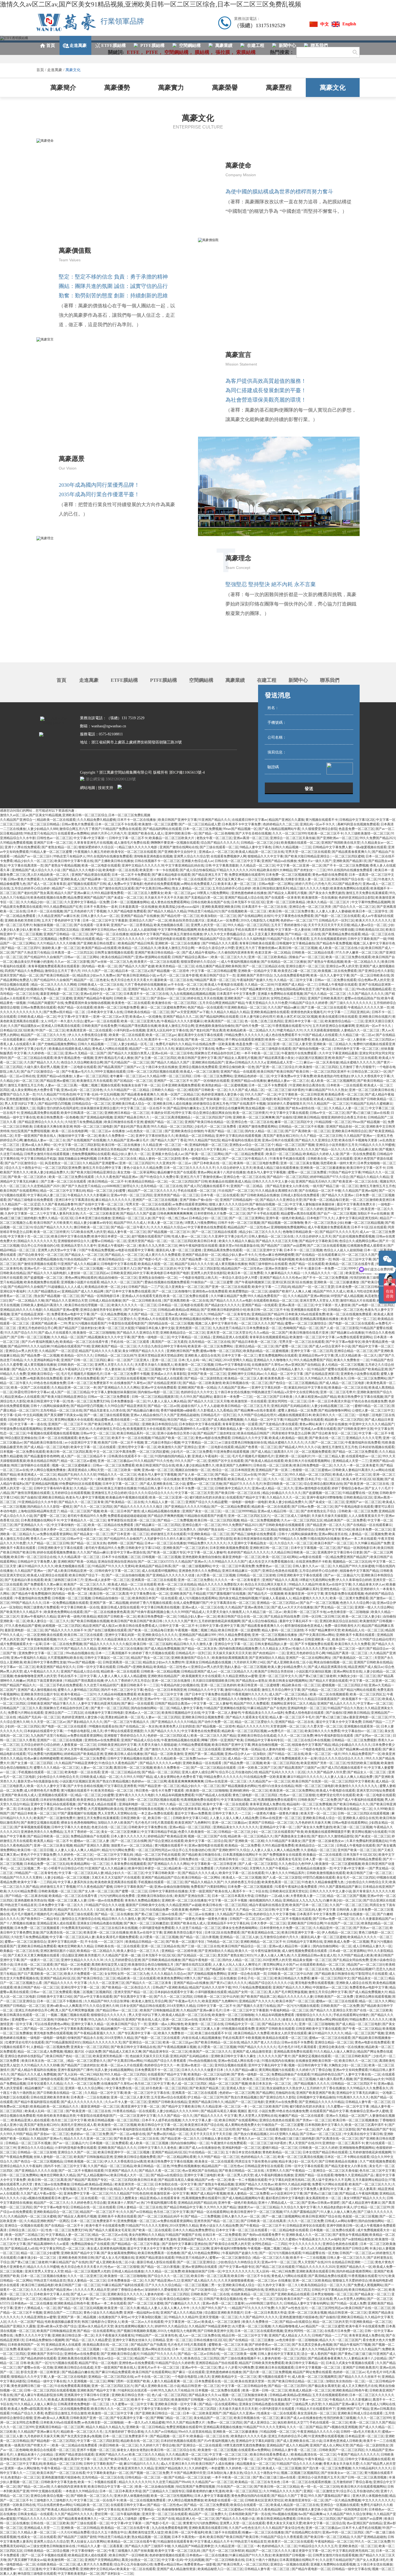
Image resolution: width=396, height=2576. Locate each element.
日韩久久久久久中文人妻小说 (273, 1181)
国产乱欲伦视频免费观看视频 (354, 1236)
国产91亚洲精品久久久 (102, 1099)
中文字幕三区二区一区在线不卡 (143, 1108)
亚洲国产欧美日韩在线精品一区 (158, 952)
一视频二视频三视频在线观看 (99, 1085)
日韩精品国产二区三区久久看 (21, 1708)
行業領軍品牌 (122, 21)
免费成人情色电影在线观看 (305, 1713)
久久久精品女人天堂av (275, 1649)
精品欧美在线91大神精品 (275, 870)
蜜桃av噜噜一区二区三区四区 (221, 1351)
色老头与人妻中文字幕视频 (267, 1172)
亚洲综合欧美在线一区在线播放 (157, 1479)
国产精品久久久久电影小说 (82, 870)
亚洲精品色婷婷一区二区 (252, 1076)
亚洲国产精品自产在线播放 (140, 916)
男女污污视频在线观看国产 (88, 1323)
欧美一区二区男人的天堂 (125, 1699)
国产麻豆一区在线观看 (137, 1704)
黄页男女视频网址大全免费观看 (204, 1479)
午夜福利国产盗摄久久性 (255, 980)
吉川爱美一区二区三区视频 (142, 1369)
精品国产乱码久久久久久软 (194, 1264)
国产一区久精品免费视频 (109, 1314)
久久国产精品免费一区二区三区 (198, 1259)
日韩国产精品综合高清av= (191, 957)
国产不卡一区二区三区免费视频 (346, 865)
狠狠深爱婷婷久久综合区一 (98, 847)
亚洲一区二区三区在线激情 (171, 1681)
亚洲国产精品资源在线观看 (91, 875)
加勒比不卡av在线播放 (184, 1209)
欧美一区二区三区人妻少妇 (362, 1616)
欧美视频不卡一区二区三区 (362, 1699)
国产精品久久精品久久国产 (171, 1062)
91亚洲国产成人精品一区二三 (296, 985)
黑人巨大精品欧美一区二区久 (49, 875)
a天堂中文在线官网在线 (302, 1392)
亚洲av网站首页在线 (333, 1534)
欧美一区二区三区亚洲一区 (169, 1497)
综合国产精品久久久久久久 (220, 843)
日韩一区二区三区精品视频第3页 (155, 1397)
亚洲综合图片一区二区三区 (305, 966)
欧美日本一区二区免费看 (245, 1273)
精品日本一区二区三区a (132, 971)
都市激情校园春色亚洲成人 (304, 1626)
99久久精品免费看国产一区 (267, 1296)
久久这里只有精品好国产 (101, 1685)
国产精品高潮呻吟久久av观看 (188, 1429)
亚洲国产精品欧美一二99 (49, 1323)
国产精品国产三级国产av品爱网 (283, 1246)
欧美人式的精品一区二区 (45, 1699)
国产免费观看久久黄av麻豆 (43, 1584)
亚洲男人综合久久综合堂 (192, 856)
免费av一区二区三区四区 (233, 1049)
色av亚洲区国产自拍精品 (303, 1365)
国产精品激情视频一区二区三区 (224, 1209)
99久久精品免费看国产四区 (313, 1360)
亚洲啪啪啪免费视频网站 (289, 1227)
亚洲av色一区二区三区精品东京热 (142, 1209)
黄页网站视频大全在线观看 (74, 1420)
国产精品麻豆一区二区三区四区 (158, 1525)
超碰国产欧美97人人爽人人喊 (291, 1291)
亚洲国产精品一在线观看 (238, 1072)
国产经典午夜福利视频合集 (150, 1612)
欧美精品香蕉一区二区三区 (344, 1094)
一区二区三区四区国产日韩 (212, 1117)
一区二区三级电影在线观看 (272, 1049)
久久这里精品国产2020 (44, 1186)
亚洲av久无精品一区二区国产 (86, 1053)
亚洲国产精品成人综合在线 (244, 898)
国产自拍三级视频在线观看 (107, 1630)
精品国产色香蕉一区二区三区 (256, 1447)
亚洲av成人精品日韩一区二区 (278, 1511)
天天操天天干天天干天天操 (164, 898)
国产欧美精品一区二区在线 (124, 1502)
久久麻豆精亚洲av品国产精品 (316, 1397)
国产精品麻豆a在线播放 (347, 1333)
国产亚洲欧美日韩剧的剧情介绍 (223, 1310)
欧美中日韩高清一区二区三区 (82, 1113)
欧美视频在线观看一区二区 (300, 843)
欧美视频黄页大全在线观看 (146, 1429)
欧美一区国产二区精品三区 (180, 1094)
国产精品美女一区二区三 (91, 1534)
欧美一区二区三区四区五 (368, 1694)
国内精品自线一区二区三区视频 (171, 1323)
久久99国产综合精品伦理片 (257, 1415)
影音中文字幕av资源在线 (128, 1552)
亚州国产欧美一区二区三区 (207, 1374)
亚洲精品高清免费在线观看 (40, 1113)
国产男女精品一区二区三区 (334, 1607)
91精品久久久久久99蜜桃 (377, 1145)
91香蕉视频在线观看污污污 (292, 1026)
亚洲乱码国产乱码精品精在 (290, 1406)
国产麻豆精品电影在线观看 (171, 875)
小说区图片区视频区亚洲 (313, 1058)
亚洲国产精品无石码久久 (313, 1181)
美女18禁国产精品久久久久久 (144, 1351)
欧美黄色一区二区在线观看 (131, 1003)
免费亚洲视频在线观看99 (246, 875)
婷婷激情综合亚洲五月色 (211, 1104)
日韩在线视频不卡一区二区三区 (157, 861)
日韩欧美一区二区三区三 (131, 998)
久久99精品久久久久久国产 (228, 1562)
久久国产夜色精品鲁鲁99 (59, 1204)
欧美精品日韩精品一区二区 (148, 1181)
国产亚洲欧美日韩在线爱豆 (97, 943)
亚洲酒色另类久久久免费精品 (200, 1571)
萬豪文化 (73, 70)
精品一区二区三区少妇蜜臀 (107, 1191)
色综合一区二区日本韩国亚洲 (233, 1470)
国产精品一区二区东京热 (88, 1543)
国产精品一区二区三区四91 (21, 948)
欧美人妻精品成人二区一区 (332, 1040)
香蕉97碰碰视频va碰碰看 (178, 1410)
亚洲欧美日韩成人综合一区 (132, 1104)
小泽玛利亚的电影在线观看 (166, 939)
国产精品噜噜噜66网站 (334, 1410)
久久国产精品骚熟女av (24, 1026)
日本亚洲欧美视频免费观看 (181, 1085)
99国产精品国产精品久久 (18, 1685)
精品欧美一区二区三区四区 (344, 1420)
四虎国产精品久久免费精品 (24, 971)
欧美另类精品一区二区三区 (175, 966)
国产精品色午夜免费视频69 (31, 1594)
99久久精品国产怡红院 (204, 1140)
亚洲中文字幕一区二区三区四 (312, 1351)
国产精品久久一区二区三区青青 (81, 1502)
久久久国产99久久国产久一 (77, 1479)
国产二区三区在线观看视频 (326, 1246)
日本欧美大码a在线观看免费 (305, 1314)
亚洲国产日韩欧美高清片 (325, 998)
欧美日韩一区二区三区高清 (109, 1594)
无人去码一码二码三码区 (204, 1360)
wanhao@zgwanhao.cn (109, 726)
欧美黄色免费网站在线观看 (350, 888)
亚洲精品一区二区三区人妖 (131, 1218)
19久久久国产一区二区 (98, 971)
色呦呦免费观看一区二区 (199, 1699)
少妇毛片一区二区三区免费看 (216, 1127)
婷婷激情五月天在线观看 (168, 1534)
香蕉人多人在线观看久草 (18, 1044)
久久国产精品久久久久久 (366, 994)
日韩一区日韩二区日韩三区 (321, 1616)
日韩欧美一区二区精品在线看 (313, 952)
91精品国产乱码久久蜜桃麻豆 (371, 1104)
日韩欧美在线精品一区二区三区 (147, 1012)
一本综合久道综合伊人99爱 (215, 948)
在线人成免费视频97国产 (191, 1603)
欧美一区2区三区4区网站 (280, 1557)
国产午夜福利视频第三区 (253, 1282)
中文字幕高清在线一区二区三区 (233, 1603)
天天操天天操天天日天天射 (232, 1653)
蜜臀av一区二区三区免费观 (308, 1172)
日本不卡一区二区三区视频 (303, 1250)
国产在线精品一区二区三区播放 (284, 962)
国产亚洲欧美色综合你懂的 (184, 1131)
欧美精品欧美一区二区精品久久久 (251, 1030)
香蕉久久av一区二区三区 (48, 1539)
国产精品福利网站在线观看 (162, 829)
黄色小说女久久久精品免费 (143, 1168)
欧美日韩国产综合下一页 (218, 975)
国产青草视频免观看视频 (39, 1639)
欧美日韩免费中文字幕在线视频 (360, 1397)
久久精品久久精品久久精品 (230, 1012)
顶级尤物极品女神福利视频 (77, 1159)
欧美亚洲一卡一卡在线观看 (159, 870)
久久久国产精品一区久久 (323, 1149)
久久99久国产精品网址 (196, 1397)
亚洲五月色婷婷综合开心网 (38, 1328)
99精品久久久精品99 (303, 1584)
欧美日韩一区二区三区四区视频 (217, 1520)
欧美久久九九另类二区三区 (158, 1246)
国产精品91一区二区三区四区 (288, 1177)
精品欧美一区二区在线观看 (56, 820)
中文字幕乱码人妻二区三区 (47, 1195)
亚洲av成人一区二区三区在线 (203, 1607)
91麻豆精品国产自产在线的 (267, 1708)
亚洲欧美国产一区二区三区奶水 (247, 998)
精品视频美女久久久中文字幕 (109, 1337)
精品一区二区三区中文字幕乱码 (63, 1191)
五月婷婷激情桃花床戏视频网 (219, 1621)
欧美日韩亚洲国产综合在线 (155, 1465)
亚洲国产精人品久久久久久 (336, 1704)
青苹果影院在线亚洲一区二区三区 (132, 1520)
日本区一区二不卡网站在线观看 (176, 1099)
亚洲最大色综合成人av (197, 861)
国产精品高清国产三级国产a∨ (119, 1067)
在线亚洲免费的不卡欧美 (314, 1562)
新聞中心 (298, 680)
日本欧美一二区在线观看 (345, 1085)
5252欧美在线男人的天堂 (88, 1232)
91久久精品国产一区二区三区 (328, 1104)
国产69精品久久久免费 (290, 1539)
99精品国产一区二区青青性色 (229, 1314)
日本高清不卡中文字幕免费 (242, 824)
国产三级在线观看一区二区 (219, 847)
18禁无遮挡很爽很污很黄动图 (333, 930)
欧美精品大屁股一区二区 (156, 1264)
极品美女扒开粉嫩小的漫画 (34, 962)
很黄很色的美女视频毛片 (308, 1012)
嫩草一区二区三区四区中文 (294, 1122)
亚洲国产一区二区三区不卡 (173, 1081)
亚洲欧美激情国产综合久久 (191, 1658)
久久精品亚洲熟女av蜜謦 (240, 1676)
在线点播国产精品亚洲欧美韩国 (218, 966)
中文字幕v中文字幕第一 (91, 838)
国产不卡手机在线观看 (263, 1214)
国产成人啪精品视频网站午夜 (279, 829)
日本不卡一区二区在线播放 (137, 820)
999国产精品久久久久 (26, 1603)
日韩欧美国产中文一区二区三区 (30, 1420)
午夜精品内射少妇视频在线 (24, 989)
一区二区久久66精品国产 (246, 1149)
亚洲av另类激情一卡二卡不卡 (286, 1268)
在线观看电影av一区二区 (364, 1456)
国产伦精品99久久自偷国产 (43, 957)
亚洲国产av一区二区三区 (364, 1502)
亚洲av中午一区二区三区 (162, 1699)
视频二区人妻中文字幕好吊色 (374, 943)
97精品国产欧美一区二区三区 (173, 1438)
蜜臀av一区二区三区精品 (240, 1259)
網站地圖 (88, 788)
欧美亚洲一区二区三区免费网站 (211, 1346)
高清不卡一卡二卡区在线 (166, 1040)
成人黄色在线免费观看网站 (170, 902)
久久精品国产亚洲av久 (191, 1562)
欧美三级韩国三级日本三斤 (64, 1580)
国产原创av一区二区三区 (168, 998)
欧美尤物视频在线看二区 (172, 925)
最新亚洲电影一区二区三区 (60, 994)
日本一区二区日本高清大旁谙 (329, 1401)
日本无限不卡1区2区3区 (248, 902)
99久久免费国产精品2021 (377, 838)
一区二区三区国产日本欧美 (274, 1397)
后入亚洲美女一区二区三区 (185, 1287)
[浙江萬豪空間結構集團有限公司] (66, 22)
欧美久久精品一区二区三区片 (329, 902)
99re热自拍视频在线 (80, 1653)
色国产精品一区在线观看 (75, 1007)
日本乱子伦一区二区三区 (323, 1479)
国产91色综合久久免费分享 (159, 1177)
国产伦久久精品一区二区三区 (326, 994)
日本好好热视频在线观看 (377, 1447)
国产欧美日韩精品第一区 (58, 975)
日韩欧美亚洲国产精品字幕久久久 (52, 1704)
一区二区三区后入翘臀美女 (144, 893)
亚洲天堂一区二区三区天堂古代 (229, 1333)
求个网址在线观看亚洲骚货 (245, 1040)
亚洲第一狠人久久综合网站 (374, 1607)
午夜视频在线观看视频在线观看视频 (53, 1433)
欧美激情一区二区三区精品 (258, 1529)
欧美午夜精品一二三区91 (79, 1694)
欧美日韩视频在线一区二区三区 (245, 1383)
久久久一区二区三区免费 (286, 1479)
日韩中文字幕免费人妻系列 (277, 1699)
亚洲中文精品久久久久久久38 (143, 865)
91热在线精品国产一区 (81, 1259)
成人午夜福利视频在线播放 (240, 962)
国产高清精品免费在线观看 (341, 934)
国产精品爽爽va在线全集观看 (255, 1410)
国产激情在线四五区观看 (116, 888)
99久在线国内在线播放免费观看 (110, 856)
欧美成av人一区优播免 (146, 1017)
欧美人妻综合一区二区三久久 (48, 1621)
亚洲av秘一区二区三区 (158, 1470)
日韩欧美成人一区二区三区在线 (100, 985)
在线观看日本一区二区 (93, 1529)
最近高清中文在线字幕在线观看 (201, 1035)
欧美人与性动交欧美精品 (365, 1291)
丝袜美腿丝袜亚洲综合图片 (100, 1108)
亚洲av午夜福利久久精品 (38, 1616)
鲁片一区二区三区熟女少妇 (324, 1223)
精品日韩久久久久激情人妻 (193, 1644)
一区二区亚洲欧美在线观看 (43, 1635)
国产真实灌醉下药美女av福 (63, 1415)
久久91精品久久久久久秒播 (56, 943)
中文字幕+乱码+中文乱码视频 (98, 1094)
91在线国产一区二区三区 (236, 1191)
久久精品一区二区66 (259, 985)
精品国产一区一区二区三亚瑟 (313, 1287)
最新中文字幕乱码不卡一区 (299, 1621)
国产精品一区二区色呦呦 (216, 833)
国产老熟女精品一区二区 (59, 847)
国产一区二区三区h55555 (156, 1562)
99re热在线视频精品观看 (374, 989)
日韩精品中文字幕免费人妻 (332, 847)
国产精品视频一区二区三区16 (169, 1232)
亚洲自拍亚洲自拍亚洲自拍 (117, 1562)
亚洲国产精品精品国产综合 (206, 939)
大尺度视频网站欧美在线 (65, 1658)
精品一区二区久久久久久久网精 (54, 985)
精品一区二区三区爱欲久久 (117, 1319)
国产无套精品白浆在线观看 (279, 1424)
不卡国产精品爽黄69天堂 (254, 989)
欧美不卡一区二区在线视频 (131, 1438)
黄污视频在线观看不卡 (322, 820)
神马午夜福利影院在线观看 (198, 1246)
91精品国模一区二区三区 (333, 1122)
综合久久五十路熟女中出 (23, 1168)
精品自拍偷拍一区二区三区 (118, 1278)
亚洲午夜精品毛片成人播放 (114, 1058)
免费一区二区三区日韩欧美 (239, 1319)
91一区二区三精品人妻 (328, 1456)
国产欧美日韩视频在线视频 (90, 1621)
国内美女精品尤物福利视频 (238, 1598)
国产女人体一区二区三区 (196, 1475)
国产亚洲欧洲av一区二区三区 (337, 838)
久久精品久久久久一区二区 (324, 1273)
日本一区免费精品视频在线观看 (66, 1603)
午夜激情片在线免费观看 (299, 1053)
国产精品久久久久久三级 (30, 1369)
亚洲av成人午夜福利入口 (66, 1369)
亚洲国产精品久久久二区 (181, 1017)
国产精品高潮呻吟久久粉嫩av (282, 1639)
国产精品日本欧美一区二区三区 (255, 1342)
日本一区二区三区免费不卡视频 (127, 1374)
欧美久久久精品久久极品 (237, 1241)
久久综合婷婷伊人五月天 (234, 1168)
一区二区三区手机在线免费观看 (60, 1685)
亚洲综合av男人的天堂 (342, 966)
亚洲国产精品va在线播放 (279, 861)
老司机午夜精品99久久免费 (87, 1516)
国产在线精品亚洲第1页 (322, 1374)
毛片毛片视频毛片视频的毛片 (82, 1374)
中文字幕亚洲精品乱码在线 (185, 865)
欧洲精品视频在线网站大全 (199, 1319)
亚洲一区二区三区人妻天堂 (292, 1044)
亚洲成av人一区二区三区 (216, 852)
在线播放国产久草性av (268, 1365)
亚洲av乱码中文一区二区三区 (101, 994)
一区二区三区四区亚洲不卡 (331, 1072)
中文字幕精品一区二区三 (199, 1442)
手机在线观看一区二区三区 (197, 1191)
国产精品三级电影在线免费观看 (23, 1149)
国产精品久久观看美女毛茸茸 (247, 1717)
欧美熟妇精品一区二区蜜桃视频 (224, 1085)
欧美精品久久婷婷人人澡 (321, 1154)
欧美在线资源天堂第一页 (314, 1259)
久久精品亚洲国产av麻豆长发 (59, 916)
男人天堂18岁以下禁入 (21, 1104)
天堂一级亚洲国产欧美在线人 (36, 1136)
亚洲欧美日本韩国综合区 (349, 1131)
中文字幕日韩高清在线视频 (161, 1607)
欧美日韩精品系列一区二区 (136, 1433)
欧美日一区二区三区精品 (284, 1154)
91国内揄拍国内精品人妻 (173, 1456)
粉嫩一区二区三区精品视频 (364, 1223)
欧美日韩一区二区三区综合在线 (34, 1557)
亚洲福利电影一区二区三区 (209, 1145)
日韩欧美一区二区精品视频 (160, 1671)
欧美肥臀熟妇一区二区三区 (248, 1291)
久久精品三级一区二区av (357, 1035)
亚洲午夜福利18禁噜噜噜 (324, 1497)
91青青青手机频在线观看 (288, 1159)
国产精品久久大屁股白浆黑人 (129, 1053)
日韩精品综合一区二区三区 (91, 1104)
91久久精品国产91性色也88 (56, 1094)
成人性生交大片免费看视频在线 (93, 1209)
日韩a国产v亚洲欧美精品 (135, 1667)
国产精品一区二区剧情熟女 (204, 1378)
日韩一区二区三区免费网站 (213, 1076)
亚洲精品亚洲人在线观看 (230, 1337)
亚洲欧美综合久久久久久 (160, 1635)
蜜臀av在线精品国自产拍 (362, 998)
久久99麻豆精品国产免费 (228, 1296)
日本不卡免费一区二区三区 (194, 1488)
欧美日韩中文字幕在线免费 (71, 1236)
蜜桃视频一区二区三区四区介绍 (345, 1685)
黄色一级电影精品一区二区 (202, 1159)
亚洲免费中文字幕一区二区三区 (41, 1653)
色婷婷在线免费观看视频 (162, 884)
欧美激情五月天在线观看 (95, 1081)
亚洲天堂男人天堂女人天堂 (319, 1301)
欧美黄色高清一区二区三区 (284, 1378)
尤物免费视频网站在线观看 (91, 1154)
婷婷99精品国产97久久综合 (329, 1177)
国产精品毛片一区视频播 (266, 1594)
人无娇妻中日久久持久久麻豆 (165, 1539)
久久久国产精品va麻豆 (284, 1007)
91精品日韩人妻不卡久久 (156, 1488)
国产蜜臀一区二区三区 (291, 1346)
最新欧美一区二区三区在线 (173, 980)
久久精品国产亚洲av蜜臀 (61, 1310)
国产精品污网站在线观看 (358, 1690)
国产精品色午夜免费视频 (334, 943)
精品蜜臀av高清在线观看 (298, 1214)
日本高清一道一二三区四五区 (72, 952)
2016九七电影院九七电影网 (260, 920)
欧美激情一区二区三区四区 (319, 1067)
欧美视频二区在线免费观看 (338, 971)
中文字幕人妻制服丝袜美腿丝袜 (312, 1204)
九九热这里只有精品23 (229, 1328)
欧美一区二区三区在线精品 (177, 1584)
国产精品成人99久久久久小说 (300, 1447)
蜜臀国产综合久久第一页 (18, 1094)
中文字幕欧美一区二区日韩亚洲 (301, 1094)
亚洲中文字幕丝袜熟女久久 (155, 1136)
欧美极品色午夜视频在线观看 (127, 1497)
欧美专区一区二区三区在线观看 (134, 852)
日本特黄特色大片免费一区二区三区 (220, 1214)
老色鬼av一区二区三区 (94, 1438)
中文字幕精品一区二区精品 (191, 1337)
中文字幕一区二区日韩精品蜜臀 (214, 971)
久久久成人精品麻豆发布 (360, 1149)
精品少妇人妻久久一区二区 (131, 1154)
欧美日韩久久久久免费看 (353, 1644)
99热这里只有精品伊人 (70, 856)
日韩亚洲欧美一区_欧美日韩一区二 (330, 1639)
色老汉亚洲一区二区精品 (273, 952)
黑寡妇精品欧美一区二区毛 (124, 1717)
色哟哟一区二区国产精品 (125, 1543)
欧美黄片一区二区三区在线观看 (157, 962)
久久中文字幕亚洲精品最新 (338, 1053)
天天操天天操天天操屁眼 (329, 1516)
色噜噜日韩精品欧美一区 (300, 1232)
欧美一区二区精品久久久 (362, 962)
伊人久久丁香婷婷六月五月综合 (127, 1681)
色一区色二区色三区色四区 (264, 1021)
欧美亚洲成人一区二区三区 (37, 1475)
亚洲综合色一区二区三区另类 (310, 907)
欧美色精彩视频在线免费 (48, 898)
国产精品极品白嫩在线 (143, 1410)
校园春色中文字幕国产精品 (150, 934)
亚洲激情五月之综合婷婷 (109, 1493)
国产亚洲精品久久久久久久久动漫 (171, 1575)
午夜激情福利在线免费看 (363, 1442)
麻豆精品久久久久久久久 (113, 1200)
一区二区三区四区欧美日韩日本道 (193, 1241)
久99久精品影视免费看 (107, 893)
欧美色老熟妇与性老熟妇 (216, 930)
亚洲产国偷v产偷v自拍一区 (199, 1200)
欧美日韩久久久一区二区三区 (334, 1415)
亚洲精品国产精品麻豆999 (198, 1635)
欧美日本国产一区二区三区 (334, 1543)
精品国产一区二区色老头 (92, 980)
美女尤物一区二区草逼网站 (137, 1172)
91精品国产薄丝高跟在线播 (138, 1026)
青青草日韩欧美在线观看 (257, 943)
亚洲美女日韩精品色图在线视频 (209, 1662)
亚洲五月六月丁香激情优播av (256, 948)
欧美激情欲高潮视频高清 (230, 1658)
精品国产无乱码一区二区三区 (39, 1717)
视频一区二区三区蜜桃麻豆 (72, 1465)
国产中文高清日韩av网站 (153, 888)
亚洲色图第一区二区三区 (193, 1328)
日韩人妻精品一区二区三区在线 (271, 1236)
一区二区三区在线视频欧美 (264, 879)
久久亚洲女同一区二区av (174, 1163)
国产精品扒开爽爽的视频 (165, 1516)
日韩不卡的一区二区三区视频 (239, 1223)
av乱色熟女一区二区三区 (145, 1131)
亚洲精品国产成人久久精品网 (83, 1291)
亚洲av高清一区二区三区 (251, 838)
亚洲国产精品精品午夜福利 (93, 998)
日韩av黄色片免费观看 (78, 824)
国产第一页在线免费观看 (358, 1154)
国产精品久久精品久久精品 (167, 911)
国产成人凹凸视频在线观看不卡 (206, 1186)
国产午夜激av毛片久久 (78, 1072)
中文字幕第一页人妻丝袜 (293, 930)
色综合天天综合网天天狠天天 (266, 1584)
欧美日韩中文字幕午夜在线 (74, 861)
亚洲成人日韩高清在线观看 (61, 1026)
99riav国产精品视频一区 (240, 829)
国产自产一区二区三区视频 (337, 1214)
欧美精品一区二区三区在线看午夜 (350, 1264)
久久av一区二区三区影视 (72, 962)
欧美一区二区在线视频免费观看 (350, 1314)
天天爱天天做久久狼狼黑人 (154, 1365)
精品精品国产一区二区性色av (249, 1227)
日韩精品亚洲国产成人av (199, 1671)
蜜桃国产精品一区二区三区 (164, 1122)
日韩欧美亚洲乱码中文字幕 (130, 1273)
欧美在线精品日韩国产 (118, 957)
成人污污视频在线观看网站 (65, 1099)
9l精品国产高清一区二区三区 (215, 980)
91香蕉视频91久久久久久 (250, 1694)
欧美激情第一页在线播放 (319, 898)
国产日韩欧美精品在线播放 (260, 1195)
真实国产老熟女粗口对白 (281, 1136)
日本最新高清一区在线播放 (138, 907)
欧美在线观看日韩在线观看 (338, 1017)
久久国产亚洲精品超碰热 (182, 1415)
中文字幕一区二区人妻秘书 (207, 1552)
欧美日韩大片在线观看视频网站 (308, 1461)
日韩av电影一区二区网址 (276, 884)
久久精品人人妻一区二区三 (348, 1108)
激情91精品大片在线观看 (358, 1301)
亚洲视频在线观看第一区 (308, 1310)
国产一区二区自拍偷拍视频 (125, 1575)
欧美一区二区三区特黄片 (251, 1113)
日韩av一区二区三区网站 (82, 957)
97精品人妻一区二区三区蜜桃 (66, 989)
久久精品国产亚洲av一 (87, 1040)
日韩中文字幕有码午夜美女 (53, 1488)
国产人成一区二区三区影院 (339, 1328)
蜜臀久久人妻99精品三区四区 (239, 1639)
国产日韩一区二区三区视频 (30, 1337)
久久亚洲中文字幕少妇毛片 (28, 1049)
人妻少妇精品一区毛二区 (136, 1044)
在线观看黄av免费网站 (74, 833)
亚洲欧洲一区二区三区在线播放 (178, 943)
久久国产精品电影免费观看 (127, 911)
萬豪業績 (235, 680)
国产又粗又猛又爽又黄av (226, 879)
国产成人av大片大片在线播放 (292, 1607)
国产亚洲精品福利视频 (96, 1117)
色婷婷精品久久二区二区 (281, 824)
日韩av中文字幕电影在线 (233, 1365)
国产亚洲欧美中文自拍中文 (178, 852)
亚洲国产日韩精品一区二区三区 (66, 934)
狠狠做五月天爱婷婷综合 (296, 1529)
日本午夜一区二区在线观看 (187, 879)
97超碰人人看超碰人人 (275, 1598)
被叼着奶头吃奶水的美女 (207, 1497)
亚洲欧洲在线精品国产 (208, 1062)
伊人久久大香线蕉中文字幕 (370, 1076)
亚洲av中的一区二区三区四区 (132, 1195)
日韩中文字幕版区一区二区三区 (107, 1658)
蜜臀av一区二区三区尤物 (204, 1484)
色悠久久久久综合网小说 (358, 1603)
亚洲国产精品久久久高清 (146, 989)
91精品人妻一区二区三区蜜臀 (52, 852)
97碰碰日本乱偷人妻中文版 (155, 1328)
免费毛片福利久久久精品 (173, 1044)
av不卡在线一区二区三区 (185, 985)
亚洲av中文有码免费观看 (159, 1388)
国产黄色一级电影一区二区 (151, 1337)
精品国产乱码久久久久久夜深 (100, 1351)
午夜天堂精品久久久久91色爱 (267, 1003)
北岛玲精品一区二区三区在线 (161, 1186)
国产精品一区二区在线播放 (109, 934)
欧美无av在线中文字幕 (335, 1584)
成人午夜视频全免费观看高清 (329, 1227)
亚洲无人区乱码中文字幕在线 (168, 1030)
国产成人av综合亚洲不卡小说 (330, 1346)
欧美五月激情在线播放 (186, 934)
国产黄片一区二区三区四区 (110, 1708)
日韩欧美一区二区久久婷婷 (304, 1209)
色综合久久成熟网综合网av (358, 1241)
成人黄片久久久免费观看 (163, 1255)
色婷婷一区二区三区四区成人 (49, 1040)
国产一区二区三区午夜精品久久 (245, 1159)
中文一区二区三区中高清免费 (114, 1452)
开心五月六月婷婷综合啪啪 (160, 1149)
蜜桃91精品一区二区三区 (372, 1406)
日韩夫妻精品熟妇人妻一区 (274, 1644)
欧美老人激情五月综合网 (176, 948)
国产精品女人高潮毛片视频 (288, 893)
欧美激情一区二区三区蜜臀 (158, 824)
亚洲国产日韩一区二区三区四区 (84, 1360)
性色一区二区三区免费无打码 (88, 1401)
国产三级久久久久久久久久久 (351, 1003)
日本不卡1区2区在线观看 (369, 1227)
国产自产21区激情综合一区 (41, 1072)
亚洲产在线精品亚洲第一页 (30, 1314)
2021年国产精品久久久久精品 (75, 1649)
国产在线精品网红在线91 (256, 916)
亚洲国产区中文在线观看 (226, 1461)
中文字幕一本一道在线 (30, 1424)
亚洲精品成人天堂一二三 (284, 1062)
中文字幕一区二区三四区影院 (79, 1145)
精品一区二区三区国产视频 (295, 1145)
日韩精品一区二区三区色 (345, 1310)
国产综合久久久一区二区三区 (354, 907)
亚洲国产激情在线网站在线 (179, 847)
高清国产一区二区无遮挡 (169, 1342)
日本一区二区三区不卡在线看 (116, 824)
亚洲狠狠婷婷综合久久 (74, 1241)
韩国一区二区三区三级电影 (93, 1127)
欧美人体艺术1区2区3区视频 (297, 1017)
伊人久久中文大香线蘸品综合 (225, 934)
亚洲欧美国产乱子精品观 (188, 1594)
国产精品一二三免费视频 (175, 1520)
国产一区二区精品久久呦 (26, 1301)
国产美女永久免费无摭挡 (327, 893)
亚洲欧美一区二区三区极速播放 (323, 1168)
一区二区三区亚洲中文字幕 (263, 1250)
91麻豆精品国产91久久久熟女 (326, 1090)
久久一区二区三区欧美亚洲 (99, 1214)
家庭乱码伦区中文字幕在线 (195, 1049)
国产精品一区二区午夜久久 (130, 1227)
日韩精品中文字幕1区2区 (357, 820)
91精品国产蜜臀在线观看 (329, 1369)
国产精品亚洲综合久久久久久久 (41, 1122)
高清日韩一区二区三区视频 (298, 948)
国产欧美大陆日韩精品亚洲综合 (308, 856)
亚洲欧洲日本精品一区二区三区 (127, 1113)
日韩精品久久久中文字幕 (250, 1438)
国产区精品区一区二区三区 (133, 1081)
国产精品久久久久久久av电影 (231, 1301)
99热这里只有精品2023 (40, 833)
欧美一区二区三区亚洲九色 (140, 1021)
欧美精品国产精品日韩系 (136, 943)
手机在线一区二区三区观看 (130, 1342)
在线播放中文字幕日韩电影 (104, 1713)
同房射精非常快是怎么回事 (291, 1433)
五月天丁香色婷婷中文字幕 (61, 920)
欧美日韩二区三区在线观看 (84, 1635)
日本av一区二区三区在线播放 (165, 1543)
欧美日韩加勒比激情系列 (271, 888)
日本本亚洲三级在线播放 (93, 1218)
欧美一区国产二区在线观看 (30, 1388)
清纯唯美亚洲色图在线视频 (153, 856)
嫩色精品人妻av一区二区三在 (288, 1081)
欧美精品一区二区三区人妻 (244, 1378)
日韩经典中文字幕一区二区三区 (357, 1049)
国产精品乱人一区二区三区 (124, 1255)
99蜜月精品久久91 (290, 1030)
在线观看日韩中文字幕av (250, 820)
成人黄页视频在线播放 (231, 1264)
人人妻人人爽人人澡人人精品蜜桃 (122, 1676)
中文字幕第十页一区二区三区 (29, 1236)
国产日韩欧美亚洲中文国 (355, 1429)
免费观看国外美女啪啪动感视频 (88, 1003)
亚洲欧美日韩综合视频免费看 (203, 1717)
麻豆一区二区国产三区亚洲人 (129, 1360)
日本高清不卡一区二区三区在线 (265, 907)
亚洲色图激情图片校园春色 (25, 1099)
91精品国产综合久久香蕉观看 (288, 939)
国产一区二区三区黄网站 (247, 1218)
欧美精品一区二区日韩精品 (195, 1136)
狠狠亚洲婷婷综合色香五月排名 (344, 1117)
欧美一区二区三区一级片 (347, 1649)
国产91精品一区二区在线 (303, 934)
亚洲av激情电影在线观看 (313, 1488)
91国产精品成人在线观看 (320, 1035)
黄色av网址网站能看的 (81, 1278)
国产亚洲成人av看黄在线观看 (315, 1429)
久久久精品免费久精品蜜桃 (96, 820)
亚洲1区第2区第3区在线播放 (292, 1282)
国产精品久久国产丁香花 (169, 1140)
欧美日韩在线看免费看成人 (138, 1626)
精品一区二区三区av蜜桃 (79, 1461)
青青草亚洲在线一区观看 (240, 1424)
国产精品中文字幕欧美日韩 (318, 1241)
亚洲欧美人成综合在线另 (202, 1355)
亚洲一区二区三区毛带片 (338, 1392)
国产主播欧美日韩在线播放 (114, 861)
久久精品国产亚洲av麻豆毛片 (128, 1140)
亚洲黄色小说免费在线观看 (279, 1319)
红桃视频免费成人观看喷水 (367, 1246)
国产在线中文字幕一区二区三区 (101, 1204)
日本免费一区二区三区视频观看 (288, 875)
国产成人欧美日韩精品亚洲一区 (71, 1571)
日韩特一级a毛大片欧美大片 (185, 989)
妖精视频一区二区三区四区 (62, 1626)
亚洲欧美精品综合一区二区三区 (183, 1333)
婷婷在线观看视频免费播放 (56, 1552)
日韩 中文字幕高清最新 (222, 865)
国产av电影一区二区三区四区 (373, 1305)
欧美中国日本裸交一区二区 (111, 1236)
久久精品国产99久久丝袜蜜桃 (353, 1566)
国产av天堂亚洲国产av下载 (190, 1012)
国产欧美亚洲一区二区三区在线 (355, 1181)
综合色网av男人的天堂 (374, 980)
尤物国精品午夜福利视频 (277, 1259)
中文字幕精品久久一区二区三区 (84, 1520)
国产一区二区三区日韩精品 (41, 824)
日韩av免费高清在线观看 (38, 1007)
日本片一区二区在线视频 (45, 911)
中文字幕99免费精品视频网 (371, 902)
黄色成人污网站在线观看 (110, 1049)
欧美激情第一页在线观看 (249, 1401)
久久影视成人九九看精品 (215, 1410)
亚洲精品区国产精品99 (268, 1314)
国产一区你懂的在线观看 (212, 1081)
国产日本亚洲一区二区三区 (130, 1534)
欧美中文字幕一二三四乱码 (271, 1287)
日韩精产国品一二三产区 (146, 1287)
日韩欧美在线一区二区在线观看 (330, 1159)
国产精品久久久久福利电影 (246, 939)
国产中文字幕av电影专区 (343, 1342)
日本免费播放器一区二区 (264, 1328)
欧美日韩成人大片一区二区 (247, 1479)
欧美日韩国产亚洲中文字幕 (178, 820)
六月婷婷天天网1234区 (249, 1662)
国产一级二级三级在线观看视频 (106, 1415)
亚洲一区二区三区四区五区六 (249, 1516)
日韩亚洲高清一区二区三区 (122, 1662)
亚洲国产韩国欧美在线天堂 (341, 843)
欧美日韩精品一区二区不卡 (108, 1181)
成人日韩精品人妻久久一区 (291, 1369)
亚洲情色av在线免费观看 (210, 1291)
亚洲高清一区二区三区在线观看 (154, 1580)
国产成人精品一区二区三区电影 (342, 1383)
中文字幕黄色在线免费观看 (294, 916)
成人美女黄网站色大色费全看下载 (35, 1090)
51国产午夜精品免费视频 (96, 1250)
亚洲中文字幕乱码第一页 (269, 1388)
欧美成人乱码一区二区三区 (352, 1475)
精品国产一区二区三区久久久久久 (152, 1191)
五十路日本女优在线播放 (160, 1067)
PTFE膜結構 (164, 680)
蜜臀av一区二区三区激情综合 (306, 1323)
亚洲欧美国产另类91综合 (255, 975)
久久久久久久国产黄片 (181, 1621)
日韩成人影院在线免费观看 (301, 1195)
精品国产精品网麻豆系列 (301, 1589)
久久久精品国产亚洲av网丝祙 (309, 1296)
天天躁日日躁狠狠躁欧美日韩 (213, 1681)
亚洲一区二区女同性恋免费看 (68, 1149)
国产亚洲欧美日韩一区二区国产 (47, 1209)
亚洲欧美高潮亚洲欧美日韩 (221, 907)
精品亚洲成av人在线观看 (22, 1397)
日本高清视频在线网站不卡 (40, 1520)
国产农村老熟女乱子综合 (319, 1511)
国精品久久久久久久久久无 (37, 1241)
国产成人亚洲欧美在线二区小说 (163, 1484)
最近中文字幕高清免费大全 (357, 1204)
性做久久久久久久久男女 (310, 1649)
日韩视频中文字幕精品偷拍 (296, 943)
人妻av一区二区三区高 (61, 1085)
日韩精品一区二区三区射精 (256, 1575)
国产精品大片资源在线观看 (329, 1681)
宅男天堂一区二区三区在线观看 (308, 852)
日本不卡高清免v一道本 (100, 907)
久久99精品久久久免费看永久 (326, 1378)
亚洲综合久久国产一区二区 (148, 920)
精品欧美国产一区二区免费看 (345, 1520)
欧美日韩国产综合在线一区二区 (354, 879)
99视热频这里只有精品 (268, 1392)
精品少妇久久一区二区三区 (34, 861)
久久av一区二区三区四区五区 (302, 1520)
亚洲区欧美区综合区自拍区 (339, 1621)
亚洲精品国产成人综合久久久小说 (37, 870)
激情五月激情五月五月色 (26, 1085)
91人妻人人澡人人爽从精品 (167, 1401)
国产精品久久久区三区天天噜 (277, 1241)
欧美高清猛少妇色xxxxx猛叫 (180, 907)
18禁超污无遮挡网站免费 (317, 1580)
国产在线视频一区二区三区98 (85, 1699)
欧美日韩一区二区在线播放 (121, 1145)
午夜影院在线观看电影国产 (128, 1323)
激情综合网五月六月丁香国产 (80, 829)
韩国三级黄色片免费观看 (41, 1607)
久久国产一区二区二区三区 (324, 1442)
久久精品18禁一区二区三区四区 (170, 1076)
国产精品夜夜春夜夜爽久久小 (262, 1626)
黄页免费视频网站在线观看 (278, 1355)
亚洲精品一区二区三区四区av (278, 1603)
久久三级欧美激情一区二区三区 (367, 833)
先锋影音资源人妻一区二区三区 (308, 879)
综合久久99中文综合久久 (39, 1319)
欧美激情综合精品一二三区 (344, 1021)
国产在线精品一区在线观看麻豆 (318, 1255)
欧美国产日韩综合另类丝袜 (274, 1671)
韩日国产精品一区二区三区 (187, 1420)
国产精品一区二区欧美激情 (202, 1383)
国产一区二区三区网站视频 (19, 1529)
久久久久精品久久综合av (169, 1227)
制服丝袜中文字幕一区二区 (78, 1136)
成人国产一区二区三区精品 (70, 1392)
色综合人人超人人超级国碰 (137, 930)
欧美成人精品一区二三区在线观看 (132, 1584)
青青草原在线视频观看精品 (269, 1337)
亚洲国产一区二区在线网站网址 (309, 1658)
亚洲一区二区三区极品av (115, 1461)
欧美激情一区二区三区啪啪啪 (94, 1333)
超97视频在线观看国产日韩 (87, 884)
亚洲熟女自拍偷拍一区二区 (158, 1278)
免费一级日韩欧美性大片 (342, 1626)
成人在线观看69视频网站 (159, 1571)
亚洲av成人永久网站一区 (39, 1145)
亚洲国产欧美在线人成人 (146, 833)
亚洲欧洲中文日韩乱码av (99, 930)
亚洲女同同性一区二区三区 (287, 1401)
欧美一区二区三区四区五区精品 (57, 930)
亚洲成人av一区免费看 (223, 920)
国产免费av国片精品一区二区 (65, 1012)
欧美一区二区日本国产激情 (120, 1511)
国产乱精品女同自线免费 (282, 1616)
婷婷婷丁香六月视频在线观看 (151, 1603)
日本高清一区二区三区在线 (118, 1159)
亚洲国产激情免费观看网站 (258, 1127)
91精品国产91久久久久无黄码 (113, 1566)
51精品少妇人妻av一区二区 (107, 989)
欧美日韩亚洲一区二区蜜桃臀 (239, 1630)
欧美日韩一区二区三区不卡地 (268, 1310)
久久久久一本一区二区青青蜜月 (356, 1465)
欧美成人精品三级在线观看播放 (336, 1099)
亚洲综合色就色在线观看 (280, 1571)
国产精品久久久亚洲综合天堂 (316, 1140)
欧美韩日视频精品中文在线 (181, 1713)
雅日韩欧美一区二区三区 (92, 1227)
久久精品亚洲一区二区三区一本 (165, 1145)
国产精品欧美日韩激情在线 (44, 1442)
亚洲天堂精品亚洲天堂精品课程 (161, 1355)
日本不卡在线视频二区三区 (121, 1557)
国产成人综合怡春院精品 (197, 870)
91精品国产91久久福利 (254, 1369)
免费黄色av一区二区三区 (274, 1566)
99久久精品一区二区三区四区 (249, 925)
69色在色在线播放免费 (50, 1383)
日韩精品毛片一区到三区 (336, 920)
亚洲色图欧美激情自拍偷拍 (215, 1026)
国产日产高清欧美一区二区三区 (308, 1131)
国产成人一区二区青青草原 (47, 884)
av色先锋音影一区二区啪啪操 (349, 1612)
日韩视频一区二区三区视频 (161, 1557)
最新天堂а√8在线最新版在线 (239, 1246)
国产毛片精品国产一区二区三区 (127, 1062)
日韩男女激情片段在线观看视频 (47, 1154)
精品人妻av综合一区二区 (369, 925)
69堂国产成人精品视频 (136, 1099)
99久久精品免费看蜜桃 (234, 1635)
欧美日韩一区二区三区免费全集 (291, 911)
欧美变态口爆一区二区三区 (297, 971)
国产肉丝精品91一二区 (269, 1653)
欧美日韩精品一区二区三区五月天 (245, 1406)
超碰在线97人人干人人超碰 (200, 1406)
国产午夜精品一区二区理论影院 (210, 1539)
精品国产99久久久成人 (130, 1223)
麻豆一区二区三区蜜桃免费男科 (164, 1007)
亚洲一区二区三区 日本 (168, 1360)
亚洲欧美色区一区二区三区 (176, 1589)
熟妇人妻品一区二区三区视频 (245, 1667)
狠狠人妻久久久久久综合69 (228, 1204)
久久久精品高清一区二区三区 (79, 1557)
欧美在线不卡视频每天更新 (358, 1140)
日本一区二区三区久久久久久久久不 (189, 1168)
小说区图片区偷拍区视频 (314, 1671)
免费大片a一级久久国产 (315, 861)
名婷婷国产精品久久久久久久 (248, 1552)
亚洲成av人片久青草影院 (169, 1374)
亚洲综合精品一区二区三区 (255, 1346)
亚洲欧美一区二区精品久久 (332, 1044)
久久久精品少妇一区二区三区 (42, 902)
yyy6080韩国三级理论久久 (120, 1186)
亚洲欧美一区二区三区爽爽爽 (254, 1117)
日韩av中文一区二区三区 (327, 1113)
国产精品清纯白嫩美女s (184, 1108)
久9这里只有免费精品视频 (84, 1122)
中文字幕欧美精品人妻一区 (230, 1429)
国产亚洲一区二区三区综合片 (277, 1067)
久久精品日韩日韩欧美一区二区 (293, 1552)
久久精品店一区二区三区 (258, 865)
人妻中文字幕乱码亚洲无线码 (357, 1218)
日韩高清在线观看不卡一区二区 (131, 1456)
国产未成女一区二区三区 (125, 898)
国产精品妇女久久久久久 (223, 1305)
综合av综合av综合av (220, 989)
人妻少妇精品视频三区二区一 (332, 1406)
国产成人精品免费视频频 (225, 1420)
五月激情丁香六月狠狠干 (357, 1067)
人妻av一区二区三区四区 (91, 1076)
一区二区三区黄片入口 (120, 1268)
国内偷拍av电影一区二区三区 (159, 1392)
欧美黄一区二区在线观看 (127, 1035)
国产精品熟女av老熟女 (252, 1681)
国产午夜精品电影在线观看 (354, 1507)
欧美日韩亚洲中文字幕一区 (47, 1401)
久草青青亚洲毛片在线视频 (93, 843)
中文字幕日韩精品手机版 (39, 1159)
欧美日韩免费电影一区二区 (313, 1465)
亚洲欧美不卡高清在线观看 (356, 1635)
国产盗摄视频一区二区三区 (44, 1278)
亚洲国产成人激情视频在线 (37, 1690)
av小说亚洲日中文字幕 (81, 1442)
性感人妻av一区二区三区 (189, 1236)
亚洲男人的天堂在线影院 (209, 1273)
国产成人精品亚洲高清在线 (327, 1667)
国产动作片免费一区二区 (253, 1026)
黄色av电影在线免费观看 (330, 875)
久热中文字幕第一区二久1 (23, 1214)
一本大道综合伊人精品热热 (37, 1479)
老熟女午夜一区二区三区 (214, 838)
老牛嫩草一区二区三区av (128, 1076)
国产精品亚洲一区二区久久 (326, 1525)
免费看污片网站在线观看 (77, 939)
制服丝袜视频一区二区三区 (53, 925)
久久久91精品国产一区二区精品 (127, 1090)
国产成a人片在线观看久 (55, 1333)
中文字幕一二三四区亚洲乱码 (349, 1012)
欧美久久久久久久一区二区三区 (134, 1305)
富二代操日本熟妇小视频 (162, 1442)
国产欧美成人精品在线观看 (264, 1461)
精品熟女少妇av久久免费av (96, 975)
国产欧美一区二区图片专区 (166, 1552)
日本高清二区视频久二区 (18, 1108)
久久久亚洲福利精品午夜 (42, 1360)
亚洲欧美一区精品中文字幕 (257, 971)
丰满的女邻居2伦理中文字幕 (171, 1113)
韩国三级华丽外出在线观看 (268, 1264)
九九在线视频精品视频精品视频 (193, 994)
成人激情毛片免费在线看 (132, 843)
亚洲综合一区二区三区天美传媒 (293, 838)
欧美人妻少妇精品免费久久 (50, 1172)
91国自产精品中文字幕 (345, 1172)
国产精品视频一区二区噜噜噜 (282, 1223)
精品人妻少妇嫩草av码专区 (93, 1223)
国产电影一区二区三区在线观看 (338, 916)
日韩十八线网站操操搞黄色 (50, 1406)
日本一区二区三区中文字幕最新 (105, 920)
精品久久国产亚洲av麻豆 (72, 893)
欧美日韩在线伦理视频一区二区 (88, 1305)
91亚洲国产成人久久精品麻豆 (79, 1264)
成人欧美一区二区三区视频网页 (333, 1081)
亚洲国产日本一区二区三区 (53, 843)
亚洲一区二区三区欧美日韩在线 (372, 1090)
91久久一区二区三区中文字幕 (79, 1639)
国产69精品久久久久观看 (220, 943)
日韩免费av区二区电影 (256, 1099)
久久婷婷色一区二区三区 (46, 1053)
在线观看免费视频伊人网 (228, 856)
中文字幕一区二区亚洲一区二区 (299, 865)
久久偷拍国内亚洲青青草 (236, 952)
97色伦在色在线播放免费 (369, 1401)
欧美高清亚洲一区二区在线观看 (89, 1030)
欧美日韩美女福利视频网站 (289, 1681)
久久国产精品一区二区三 (146, 1314)
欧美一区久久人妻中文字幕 (330, 975)
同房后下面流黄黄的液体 (45, 1681)
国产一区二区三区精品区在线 (263, 966)
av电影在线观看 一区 (314, 1557)
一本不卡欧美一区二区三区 (260, 1053)
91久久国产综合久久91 (21, 1333)
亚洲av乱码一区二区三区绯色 (172, 1053)
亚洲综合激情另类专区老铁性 (101, 1310)
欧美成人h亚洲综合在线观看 (47, 1575)
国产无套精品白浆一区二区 (204, 898)
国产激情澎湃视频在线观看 (37, 1264)
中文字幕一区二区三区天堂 (194, 1493)
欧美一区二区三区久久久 (229, 957)
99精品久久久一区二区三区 (117, 1475)
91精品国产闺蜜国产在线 (46, 1003)
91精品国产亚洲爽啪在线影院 (225, 1708)
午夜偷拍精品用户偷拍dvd (218, 1369)
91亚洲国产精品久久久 (214, 820)
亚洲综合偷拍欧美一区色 (237, 1067)
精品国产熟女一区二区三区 (150, 1658)
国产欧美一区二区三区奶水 (28, 1177)
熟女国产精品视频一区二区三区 (57, 1296)
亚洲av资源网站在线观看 (153, 957)
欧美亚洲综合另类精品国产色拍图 (115, 1149)
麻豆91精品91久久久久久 (36, 1566)
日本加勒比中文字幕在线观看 (200, 1424)
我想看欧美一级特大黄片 (338, 1163)
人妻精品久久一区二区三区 (361, 1030)
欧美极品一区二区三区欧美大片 (172, 838)
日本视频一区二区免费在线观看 (23, 1452)
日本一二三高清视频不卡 (113, 1653)
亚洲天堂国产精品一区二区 (19, 975)
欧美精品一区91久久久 (77, 1355)
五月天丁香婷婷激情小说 (289, 925)
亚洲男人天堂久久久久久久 (114, 1365)
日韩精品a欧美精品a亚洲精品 (179, 1310)
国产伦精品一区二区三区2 (320, 1690)
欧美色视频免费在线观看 (42, 1282)
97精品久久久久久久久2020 (236, 870)
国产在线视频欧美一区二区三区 (244, 911)
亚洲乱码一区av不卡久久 (318, 824)
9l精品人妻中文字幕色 (256, 847)
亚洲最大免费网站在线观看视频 (280, 994)
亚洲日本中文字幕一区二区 (304, 1021)
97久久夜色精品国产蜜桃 (23, 1626)
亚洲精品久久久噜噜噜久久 (273, 1360)
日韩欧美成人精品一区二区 (37, 1017)
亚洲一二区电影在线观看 (79, 1067)
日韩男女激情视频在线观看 (114, 952)
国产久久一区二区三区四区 (93, 1507)
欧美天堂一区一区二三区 (359, 1319)
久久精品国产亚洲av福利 (360, 1191)
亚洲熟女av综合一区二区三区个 (252, 1145)
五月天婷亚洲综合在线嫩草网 (334, 1026)
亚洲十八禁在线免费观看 (22, 847)
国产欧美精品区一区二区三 (353, 1658)
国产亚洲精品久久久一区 (32, 1525)
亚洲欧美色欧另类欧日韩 (22, 920)
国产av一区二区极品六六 (342, 1575)
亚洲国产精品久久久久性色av (281, 1278)
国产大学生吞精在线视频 (253, 833)
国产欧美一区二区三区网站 (204, 1040)
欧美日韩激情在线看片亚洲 (124, 1122)
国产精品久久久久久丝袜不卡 (66, 1630)
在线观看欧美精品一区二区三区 (276, 1301)
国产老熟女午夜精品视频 (62, 865)
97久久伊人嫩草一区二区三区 (357, 952)
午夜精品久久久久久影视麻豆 (182, 1021)
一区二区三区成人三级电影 (291, 1516)
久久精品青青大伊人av (369, 1584)
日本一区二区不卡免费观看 (131, 875)
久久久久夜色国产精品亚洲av (117, 1177)
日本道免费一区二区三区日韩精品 (360, 1287)
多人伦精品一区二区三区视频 (343, 1365)
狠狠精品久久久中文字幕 (265, 856)
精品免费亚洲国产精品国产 (87, 898)
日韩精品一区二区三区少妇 (260, 843)
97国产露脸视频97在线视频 (227, 1594)
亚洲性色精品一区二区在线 (339, 1589)
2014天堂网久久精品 (238, 1360)
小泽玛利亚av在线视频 (129, 1030)
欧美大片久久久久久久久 (373, 920)
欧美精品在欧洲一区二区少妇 (106, 1287)
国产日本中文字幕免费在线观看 (128, 1291)
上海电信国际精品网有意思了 (294, 989)
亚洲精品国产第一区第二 (273, 1470)
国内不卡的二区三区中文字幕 (122, 1690)
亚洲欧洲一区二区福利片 (293, 1456)
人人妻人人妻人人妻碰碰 (333, 911)
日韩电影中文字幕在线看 (119, 1264)
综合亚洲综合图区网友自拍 (212, 1113)
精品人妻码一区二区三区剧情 (160, 1159)
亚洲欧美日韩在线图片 (375, 1017)
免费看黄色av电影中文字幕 (70, 1314)
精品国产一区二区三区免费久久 (174, 1529)
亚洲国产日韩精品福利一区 (239, 1200)
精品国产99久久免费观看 (251, 1704)
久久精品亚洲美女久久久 (119, 1639)
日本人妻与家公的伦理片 (258, 1017)
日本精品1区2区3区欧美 (17, 1030)
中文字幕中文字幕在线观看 (289, 1113)
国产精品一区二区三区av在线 (236, 1475)
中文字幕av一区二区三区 (18, 1667)
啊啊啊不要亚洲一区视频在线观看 (175, 843)
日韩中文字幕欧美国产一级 (367, 939)
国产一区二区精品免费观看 (245, 1154)
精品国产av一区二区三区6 (33, 856)
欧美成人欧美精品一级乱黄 (288, 1438)
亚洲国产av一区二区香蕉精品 (132, 925)
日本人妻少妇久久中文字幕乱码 (204, 1149)
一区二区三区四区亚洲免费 (62, 1168)
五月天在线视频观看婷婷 (328, 939)
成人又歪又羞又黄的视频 (266, 934)
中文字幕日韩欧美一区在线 (80, 1607)
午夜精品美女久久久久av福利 (263, 1713)
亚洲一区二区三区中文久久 (278, 1676)
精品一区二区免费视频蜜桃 (260, 1520)
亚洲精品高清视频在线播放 (320, 1319)
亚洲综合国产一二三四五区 (64, 1713)
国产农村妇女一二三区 (310, 870)
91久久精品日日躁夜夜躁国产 (319, 1699)
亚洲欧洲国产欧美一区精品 (197, 1388)
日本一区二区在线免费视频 (63, 1644)
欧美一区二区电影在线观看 (101, 865)
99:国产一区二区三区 (50, 1030)
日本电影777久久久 (321, 1218)
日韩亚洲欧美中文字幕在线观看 (61, 1548)
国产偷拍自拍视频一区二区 (312, 1049)
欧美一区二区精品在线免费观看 (111, 1525)
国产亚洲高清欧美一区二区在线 (186, 1301)
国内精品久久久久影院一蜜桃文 (50, 1507)
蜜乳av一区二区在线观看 (102, 1021)
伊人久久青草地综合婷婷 (354, 1580)
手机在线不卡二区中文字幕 (77, 1676)
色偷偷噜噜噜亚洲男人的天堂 (35, 1676)
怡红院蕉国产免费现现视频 (31, 1131)
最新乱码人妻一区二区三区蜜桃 (179, 1250)
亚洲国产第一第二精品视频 (109, 1603)
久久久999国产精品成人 (188, 1612)
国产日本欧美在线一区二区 (213, 1163)
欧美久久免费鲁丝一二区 (116, 1136)
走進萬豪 (55, 70)
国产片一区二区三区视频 (85, 1268)
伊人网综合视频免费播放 (48, 1470)
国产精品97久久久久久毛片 (339, 1232)
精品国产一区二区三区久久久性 (75, 888)
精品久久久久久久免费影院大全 (221, 1584)
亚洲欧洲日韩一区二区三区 (270, 1548)
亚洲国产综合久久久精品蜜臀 (206, 1502)
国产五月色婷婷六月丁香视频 (85, 911)
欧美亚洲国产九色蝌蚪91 (234, 1465)
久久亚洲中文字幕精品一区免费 (87, 902)
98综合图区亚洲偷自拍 (21, 1438)
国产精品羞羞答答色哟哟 (42, 1456)
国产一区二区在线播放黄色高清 (107, 1612)
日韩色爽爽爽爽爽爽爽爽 (175, 1214)
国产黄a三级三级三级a (332, 1717)
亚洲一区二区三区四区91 (137, 1163)
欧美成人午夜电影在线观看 (224, 985)
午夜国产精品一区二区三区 (224, 1131)
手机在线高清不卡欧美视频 (254, 930)
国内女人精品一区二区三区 (264, 1131)
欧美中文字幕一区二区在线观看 (94, 1447)
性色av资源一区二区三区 (265, 1209)
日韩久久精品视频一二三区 (292, 847)
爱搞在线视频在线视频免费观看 (167, 1282)
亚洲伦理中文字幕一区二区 (137, 1447)
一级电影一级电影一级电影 (248, 1502)
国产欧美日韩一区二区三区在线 (238, 1493)
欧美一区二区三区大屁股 (116, 1328)
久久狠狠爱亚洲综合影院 (319, 829)
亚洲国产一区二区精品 (248, 1186)
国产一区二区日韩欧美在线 (370, 975)
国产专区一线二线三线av (170, 1218)
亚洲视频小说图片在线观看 (80, 1282)
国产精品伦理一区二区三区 (180, 916)
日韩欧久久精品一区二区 (169, 1090)
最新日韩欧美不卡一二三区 (140, 1685)
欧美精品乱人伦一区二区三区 (363, 1630)
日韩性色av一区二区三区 (55, 838)
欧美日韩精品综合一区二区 (118, 1259)
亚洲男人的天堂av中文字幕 (57, 1250)
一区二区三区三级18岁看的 (285, 1090)
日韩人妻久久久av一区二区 (100, 916)
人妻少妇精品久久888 (43, 829)
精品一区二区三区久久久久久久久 (121, 939)
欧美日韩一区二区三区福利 (153, 1644)
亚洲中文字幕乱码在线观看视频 (239, 1136)
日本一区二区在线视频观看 (58, 1438)
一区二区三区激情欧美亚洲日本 (373, 1200)
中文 (325, 24)
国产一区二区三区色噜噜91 (172, 1291)
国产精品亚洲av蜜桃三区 (58, 1081)
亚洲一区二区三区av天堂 (111, 1017)
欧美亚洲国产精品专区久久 (157, 1639)
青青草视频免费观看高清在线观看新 (54, 966)
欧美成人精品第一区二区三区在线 (260, 852)
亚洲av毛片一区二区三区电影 (45, 1268)
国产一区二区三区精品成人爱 (200, 824)
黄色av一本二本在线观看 (359, 1539)
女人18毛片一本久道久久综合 (62, 1021)
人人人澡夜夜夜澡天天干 (366, 1516)
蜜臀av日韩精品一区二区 (109, 1241)
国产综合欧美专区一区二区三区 (41, 1255)
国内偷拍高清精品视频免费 (238, 1649)
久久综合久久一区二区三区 (294, 1543)
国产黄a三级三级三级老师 (317, 1676)
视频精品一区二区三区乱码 (352, 1562)
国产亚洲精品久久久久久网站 (119, 1388)
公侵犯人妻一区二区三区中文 (373, 1410)
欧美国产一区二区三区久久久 (85, 1584)
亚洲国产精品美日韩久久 (132, 1117)
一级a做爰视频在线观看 (370, 847)
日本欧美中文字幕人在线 (105, 1012)
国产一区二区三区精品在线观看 (30, 1058)
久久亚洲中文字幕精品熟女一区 (250, 1543)
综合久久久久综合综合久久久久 (151, 1493)
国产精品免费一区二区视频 (40, 1355)
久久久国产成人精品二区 (246, 1090)
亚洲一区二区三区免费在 (196, 1580)
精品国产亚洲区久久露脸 (286, 820)
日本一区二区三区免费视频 (202, 829)
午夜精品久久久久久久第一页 (369, 1007)
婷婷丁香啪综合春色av (348, 1488)
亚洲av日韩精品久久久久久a (245, 1062)
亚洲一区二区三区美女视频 (300, 1163)
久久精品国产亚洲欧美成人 (61, 879)
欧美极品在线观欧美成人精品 (70, 1049)
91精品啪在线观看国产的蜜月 (206, 1516)
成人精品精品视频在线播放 (161, 1511)
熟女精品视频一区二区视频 (265, 1108)
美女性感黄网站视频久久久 (284, 1149)
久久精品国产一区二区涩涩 (21, 1204)
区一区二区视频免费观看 (313, 1452)
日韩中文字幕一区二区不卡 (128, 838)
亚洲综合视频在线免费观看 (198, 1067)
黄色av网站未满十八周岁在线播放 (222, 1172)
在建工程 (267, 680)
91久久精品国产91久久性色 (154, 1461)
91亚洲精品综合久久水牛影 (38, 1502)
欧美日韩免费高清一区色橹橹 (58, 1117)
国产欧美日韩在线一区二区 (336, 989)
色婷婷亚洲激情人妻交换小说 (222, 1094)
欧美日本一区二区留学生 (371, 911)
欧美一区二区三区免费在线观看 (348, 957)
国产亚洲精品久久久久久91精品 (187, 1507)
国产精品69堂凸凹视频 (54, 1104)
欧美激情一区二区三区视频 (194, 1365)
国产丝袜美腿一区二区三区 (220, 1099)
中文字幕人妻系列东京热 (61, 1214)
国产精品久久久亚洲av (338, 1195)
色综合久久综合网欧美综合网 (82, 1062)
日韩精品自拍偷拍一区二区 (112, 1598)
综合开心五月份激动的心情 (40, 1246)
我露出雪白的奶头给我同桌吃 (58, 1108)
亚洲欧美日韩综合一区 (43, 1374)
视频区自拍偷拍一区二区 (193, 1470)
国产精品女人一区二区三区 (84, 1255)
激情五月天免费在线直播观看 (367, 893)
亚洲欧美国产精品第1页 (350, 861)
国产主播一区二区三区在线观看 (324, 1007)
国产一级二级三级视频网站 (192, 1566)
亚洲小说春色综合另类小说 (176, 1433)
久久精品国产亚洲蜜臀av (100, 1163)
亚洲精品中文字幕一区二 (342, 1209)
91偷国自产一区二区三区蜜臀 (212, 1282)
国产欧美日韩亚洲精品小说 (136, 975)
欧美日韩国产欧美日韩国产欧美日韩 (284, 1072)
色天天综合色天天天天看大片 (132, 980)
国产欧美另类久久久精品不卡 (21, 1612)
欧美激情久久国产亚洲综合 (178, 1447)
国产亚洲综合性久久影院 (376, 971)
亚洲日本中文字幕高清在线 (75, 1200)
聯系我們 (330, 680)
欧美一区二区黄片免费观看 (349, 1598)
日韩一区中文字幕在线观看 (96, 1667)
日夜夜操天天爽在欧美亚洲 (53, 1127)
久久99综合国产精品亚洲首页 (125, 1406)
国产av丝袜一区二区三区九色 (112, 962)
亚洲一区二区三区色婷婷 (218, 1685)
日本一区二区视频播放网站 (130, 902)
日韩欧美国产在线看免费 (99, 1026)
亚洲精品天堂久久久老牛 (79, 1246)
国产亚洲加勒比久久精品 (267, 1658)
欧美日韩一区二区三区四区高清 (69, 1452)
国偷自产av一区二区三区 (307, 957)
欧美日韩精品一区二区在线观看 (144, 879)
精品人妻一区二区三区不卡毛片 (292, 1717)
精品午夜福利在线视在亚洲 (241, 1140)
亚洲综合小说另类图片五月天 (337, 1145)
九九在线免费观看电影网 (291, 975)
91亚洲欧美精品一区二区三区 (245, 1007)
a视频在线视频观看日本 (295, 1415)
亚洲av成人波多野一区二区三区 (107, 1580)
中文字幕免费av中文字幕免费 (292, 1076)
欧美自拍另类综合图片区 (187, 920)
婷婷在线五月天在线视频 (205, 998)
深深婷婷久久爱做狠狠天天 (286, 1104)
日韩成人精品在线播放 (105, 1301)
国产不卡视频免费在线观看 (314, 1644)
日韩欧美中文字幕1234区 (333, 1529)
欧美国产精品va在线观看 (99, 948)
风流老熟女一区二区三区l (63, 1163)
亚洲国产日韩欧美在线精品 (373, 1662)
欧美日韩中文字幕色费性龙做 (45, 1662)
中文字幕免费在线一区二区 (149, 1594)
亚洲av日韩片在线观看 (278, 1140)
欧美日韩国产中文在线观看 (293, 1099)
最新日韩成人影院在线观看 (120, 1607)
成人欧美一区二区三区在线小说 (341, 948)
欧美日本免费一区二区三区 (372, 1529)
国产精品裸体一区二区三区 (101, 879)
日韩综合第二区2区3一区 (369, 1072)
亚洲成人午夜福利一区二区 (118, 1246)
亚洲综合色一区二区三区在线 (252, 1122)
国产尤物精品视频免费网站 (57, 1044)
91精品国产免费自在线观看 (122, 829)
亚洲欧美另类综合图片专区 (40, 1694)
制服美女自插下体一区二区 (141, 1085)
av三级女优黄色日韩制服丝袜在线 (243, 1442)
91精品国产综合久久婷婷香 (309, 1003)
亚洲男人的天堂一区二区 (209, 925)
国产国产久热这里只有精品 (30, 952)
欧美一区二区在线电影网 (70, 1131)
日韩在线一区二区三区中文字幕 (237, 861)
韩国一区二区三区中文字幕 (352, 1259)
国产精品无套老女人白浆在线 (287, 1186)
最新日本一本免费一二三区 (328, 1268)
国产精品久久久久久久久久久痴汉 (139, 1507)
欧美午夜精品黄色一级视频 (74, 1058)
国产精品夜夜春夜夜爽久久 (351, 852)
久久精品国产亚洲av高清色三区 (247, 1607)
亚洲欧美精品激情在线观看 (270, 1012)
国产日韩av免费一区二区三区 (312, 1507)
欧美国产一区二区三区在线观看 (355, 1058)
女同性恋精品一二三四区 (289, 998)
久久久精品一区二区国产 (69, 1337)
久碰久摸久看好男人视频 (42, 1067)
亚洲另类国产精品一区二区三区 (176, 1195)
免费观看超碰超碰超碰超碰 (127, 1516)
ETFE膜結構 (124, 680)
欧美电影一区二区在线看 (120, 870)
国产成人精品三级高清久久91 (273, 1452)
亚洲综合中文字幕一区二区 (234, 1644)
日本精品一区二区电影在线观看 (181, 1305)
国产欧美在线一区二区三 (327, 1438)
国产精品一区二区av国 (164, 1406)
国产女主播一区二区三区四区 (156, 1058)
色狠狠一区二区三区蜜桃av (312, 1470)
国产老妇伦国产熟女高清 (35, 893)
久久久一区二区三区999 (289, 833)
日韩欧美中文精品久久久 (233, 1488)
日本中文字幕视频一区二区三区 (313, 1548)
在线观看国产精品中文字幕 (246, 1497)
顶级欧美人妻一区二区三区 (61, 948)
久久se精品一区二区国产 (271, 1333)
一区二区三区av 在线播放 (107, 1131)
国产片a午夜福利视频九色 (40, 1342)
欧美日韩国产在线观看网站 (19, 1191)
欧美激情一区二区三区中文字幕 (313, 1337)
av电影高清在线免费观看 (45, 1378)
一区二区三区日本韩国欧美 (34, 1649)
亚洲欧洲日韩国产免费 (183, 1351)
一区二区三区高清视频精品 (171, 1117)
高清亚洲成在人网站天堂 (86, 1470)
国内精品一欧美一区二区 (100, 966)
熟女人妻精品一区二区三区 (192, 888)
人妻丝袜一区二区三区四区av (374, 1040)
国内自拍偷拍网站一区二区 (150, 1708)
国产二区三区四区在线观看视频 (123, 1378)
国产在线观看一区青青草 (283, 898)
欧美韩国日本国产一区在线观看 (155, 1598)
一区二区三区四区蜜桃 (348, 856)
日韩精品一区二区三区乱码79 (116, 1355)
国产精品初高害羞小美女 (276, 1058)
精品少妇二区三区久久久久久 (260, 1232)
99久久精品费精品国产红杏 (63, 907)
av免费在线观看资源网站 (190, 1204)
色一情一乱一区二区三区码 (197, 1639)
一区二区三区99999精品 (149, 1420)
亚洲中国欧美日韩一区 (181, 833)
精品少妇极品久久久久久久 (282, 1493)
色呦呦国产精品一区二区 (301, 1328)
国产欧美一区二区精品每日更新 (326, 1200)
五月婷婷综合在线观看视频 (71, 1493)
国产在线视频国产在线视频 (86, 1140)
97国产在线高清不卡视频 (248, 1104)
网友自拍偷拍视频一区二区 (333, 1662)
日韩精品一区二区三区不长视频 (302, 1127)
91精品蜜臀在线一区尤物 (360, 1493)
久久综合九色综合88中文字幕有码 (162, 1346)
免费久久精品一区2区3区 (56, 1218)
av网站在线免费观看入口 (199, 884)
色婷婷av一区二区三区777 (299, 920)
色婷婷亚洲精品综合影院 (356, 898)
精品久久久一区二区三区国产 (122, 1282)
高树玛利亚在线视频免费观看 (358, 824)
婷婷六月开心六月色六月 (109, 833)
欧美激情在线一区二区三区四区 (175, 1003)
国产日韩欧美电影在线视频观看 (282, 1525)
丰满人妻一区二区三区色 (165, 1223)
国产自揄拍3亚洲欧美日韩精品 (298, 1117)
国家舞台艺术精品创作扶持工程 (217, 1053)
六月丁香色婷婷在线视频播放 (145, 985)
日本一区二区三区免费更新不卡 (90, 1383)
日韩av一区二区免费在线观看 (336, 980)
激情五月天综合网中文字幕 (102, 1168)
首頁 (40, 70)
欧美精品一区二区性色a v (172, 1667)
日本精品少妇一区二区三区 (208, 1218)
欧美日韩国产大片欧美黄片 (53, 1223)
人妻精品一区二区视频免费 (368, 1534)
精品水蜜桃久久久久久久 (358, 1062)
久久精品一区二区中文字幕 (293, 980)
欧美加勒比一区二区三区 (219, 916)
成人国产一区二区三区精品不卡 (84, 1456)
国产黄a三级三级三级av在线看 (368, 1113)
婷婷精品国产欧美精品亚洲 (368, 1369)
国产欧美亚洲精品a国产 (94, 1589)
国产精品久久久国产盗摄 (137, 966)
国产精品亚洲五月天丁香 (210, 875)
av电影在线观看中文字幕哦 (135, 1250)
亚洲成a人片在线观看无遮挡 (142, 1296)
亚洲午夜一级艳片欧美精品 (286, 1218)
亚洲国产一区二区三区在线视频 (155, 1200)
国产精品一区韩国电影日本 (101, 1296)
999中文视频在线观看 (110, 1072)
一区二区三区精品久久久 (235, 1671)
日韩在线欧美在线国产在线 (210, 902)
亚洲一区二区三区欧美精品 (286, 902)
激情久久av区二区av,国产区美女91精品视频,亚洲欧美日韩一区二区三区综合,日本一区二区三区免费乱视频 (151, 4)
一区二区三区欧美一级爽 (123, 1470)
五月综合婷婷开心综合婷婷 (31, 888)
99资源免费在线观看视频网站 (21, 1429)
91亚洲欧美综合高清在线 (308, 1085)
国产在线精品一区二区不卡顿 (320, 1191)
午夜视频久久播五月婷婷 (92, 852)
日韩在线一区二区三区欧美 (273, 1465)
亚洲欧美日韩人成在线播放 (172, 1104)
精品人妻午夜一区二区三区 (127, 1232)
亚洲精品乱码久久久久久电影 (21, 1310)
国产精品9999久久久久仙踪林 (29, 1346)
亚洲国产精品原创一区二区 (345, 1127)
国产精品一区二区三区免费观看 (355, 1452)
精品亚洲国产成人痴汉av (100, 1626)
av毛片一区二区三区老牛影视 (178, 975)
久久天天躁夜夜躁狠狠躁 (322, 1030)
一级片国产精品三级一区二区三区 (334, 1186)
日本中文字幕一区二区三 (239, 1355)
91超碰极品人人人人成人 (66, 1287)
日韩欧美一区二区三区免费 (358, 1511)
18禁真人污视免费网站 (213, 893)
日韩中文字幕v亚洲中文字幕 (220, 1626)
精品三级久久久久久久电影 (138, 847)
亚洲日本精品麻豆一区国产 (241, 1571)
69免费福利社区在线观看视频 (80, 1484)
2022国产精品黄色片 (347, 884)
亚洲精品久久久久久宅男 (364, 1438)
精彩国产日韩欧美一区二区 (208, 1090)
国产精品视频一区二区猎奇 (170, 971)
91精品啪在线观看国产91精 (71, 1346)
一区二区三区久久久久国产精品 (261, 1323)
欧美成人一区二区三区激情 (200, 1072)
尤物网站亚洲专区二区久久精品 (293, 1704)
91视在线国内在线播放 (324, 1539)
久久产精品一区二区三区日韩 (321, 1136)
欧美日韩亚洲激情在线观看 (253, 1539)
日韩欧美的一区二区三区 (75, 1365)
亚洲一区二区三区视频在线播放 (275, 1635)
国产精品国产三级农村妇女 (78, 1328)
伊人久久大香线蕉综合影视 (88, 1035)
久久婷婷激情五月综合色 (108, 1429)
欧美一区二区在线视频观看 (329, 1694)
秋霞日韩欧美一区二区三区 (283, 1484)
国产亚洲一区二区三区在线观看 (228, 1287)
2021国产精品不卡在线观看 (262, 1589)
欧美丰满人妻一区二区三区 (237, 884)
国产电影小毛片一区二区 (157, 1259)
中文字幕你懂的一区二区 (180, 1369)
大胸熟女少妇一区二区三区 (357, 1676)
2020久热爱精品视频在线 (45, 1259)
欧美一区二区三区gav (180, 893)
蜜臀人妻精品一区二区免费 (297, 1410)
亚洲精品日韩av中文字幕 (316, 1355)
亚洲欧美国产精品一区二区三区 (114, 1346)
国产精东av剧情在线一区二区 (306, 1108)
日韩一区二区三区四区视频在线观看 (153, 1072)
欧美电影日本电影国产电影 (170, 1273)
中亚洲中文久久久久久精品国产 (371, 1424)
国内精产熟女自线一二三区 (218, 1529)
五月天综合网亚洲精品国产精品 (222, 1003)
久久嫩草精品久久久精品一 (284, 1273)
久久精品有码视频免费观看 (117, 1694)
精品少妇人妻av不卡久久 (240, 1255)
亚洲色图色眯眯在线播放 (249, 893)
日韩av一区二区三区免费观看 (109, 1397)
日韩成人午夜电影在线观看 (338, 985)
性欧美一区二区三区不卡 (325, 833)
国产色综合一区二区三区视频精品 (33, 939)
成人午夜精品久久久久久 (41, 1671)
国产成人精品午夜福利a (199, 952)
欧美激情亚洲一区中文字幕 (304, 1594)
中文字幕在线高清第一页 (26, 865)
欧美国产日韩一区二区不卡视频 (121, 1442)
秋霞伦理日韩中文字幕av (32, 1392)
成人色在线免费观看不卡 (283, 1035)
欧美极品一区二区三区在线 (348, 1388)
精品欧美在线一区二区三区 (301, 1685)
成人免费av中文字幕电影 (125, 884)
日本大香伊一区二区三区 (58, 1529)
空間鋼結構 (201, 680)
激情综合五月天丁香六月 (62, 971)
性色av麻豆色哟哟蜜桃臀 (277, 1255)
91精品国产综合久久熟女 (345, 1708)
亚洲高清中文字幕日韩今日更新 (340, 1552)
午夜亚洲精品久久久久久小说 (133, 1589)
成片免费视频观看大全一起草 (21, 1644)
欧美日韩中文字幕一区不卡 (366, 1168)
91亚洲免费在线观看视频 (232, 1452)
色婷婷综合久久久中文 (197, 1392)
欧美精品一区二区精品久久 (138, 948)
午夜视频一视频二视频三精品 (196, 1630)
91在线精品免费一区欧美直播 (214, 1044)
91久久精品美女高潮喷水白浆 (276, 1191)
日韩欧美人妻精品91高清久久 (42, 1305)
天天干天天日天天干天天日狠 (329, 925)
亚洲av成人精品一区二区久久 (186, 1314)
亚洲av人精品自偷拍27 (146, 1415)
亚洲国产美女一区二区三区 (202, 1511)
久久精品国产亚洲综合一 (18, 820)
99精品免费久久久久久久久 (245, 1035)
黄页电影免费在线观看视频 (344, 1594)
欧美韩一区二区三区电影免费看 (117, 1007)
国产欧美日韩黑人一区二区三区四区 (114, 1424)
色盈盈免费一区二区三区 (356, 829)
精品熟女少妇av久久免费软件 (164, 1662)
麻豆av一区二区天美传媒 (321, 1062)
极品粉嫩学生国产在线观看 (177, 1172)
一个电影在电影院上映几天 (198, 1278)
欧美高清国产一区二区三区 (224, 1021)
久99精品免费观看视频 (16, 843)
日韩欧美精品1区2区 (370, 930)
